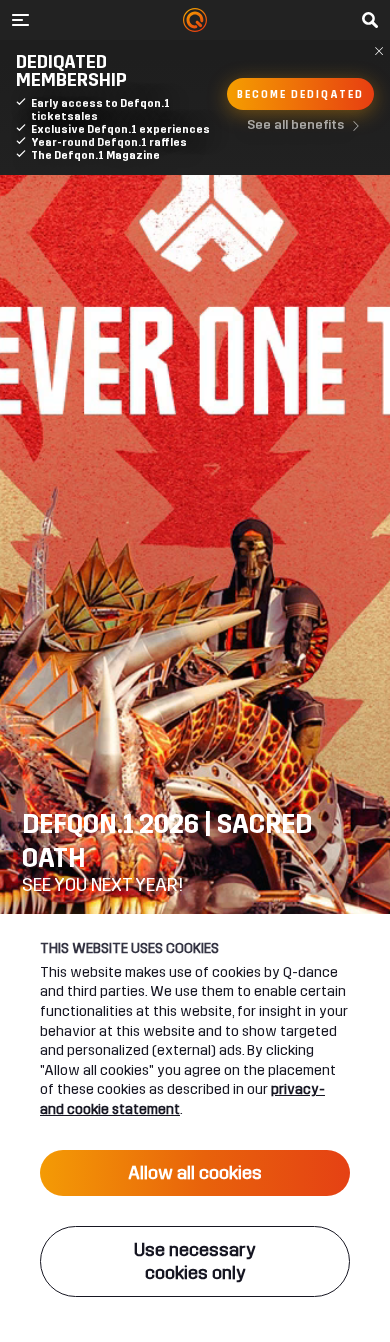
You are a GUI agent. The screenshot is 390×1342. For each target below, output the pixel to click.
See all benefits (295, 125)
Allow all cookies (195, 1173)
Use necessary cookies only (195, 1261)
